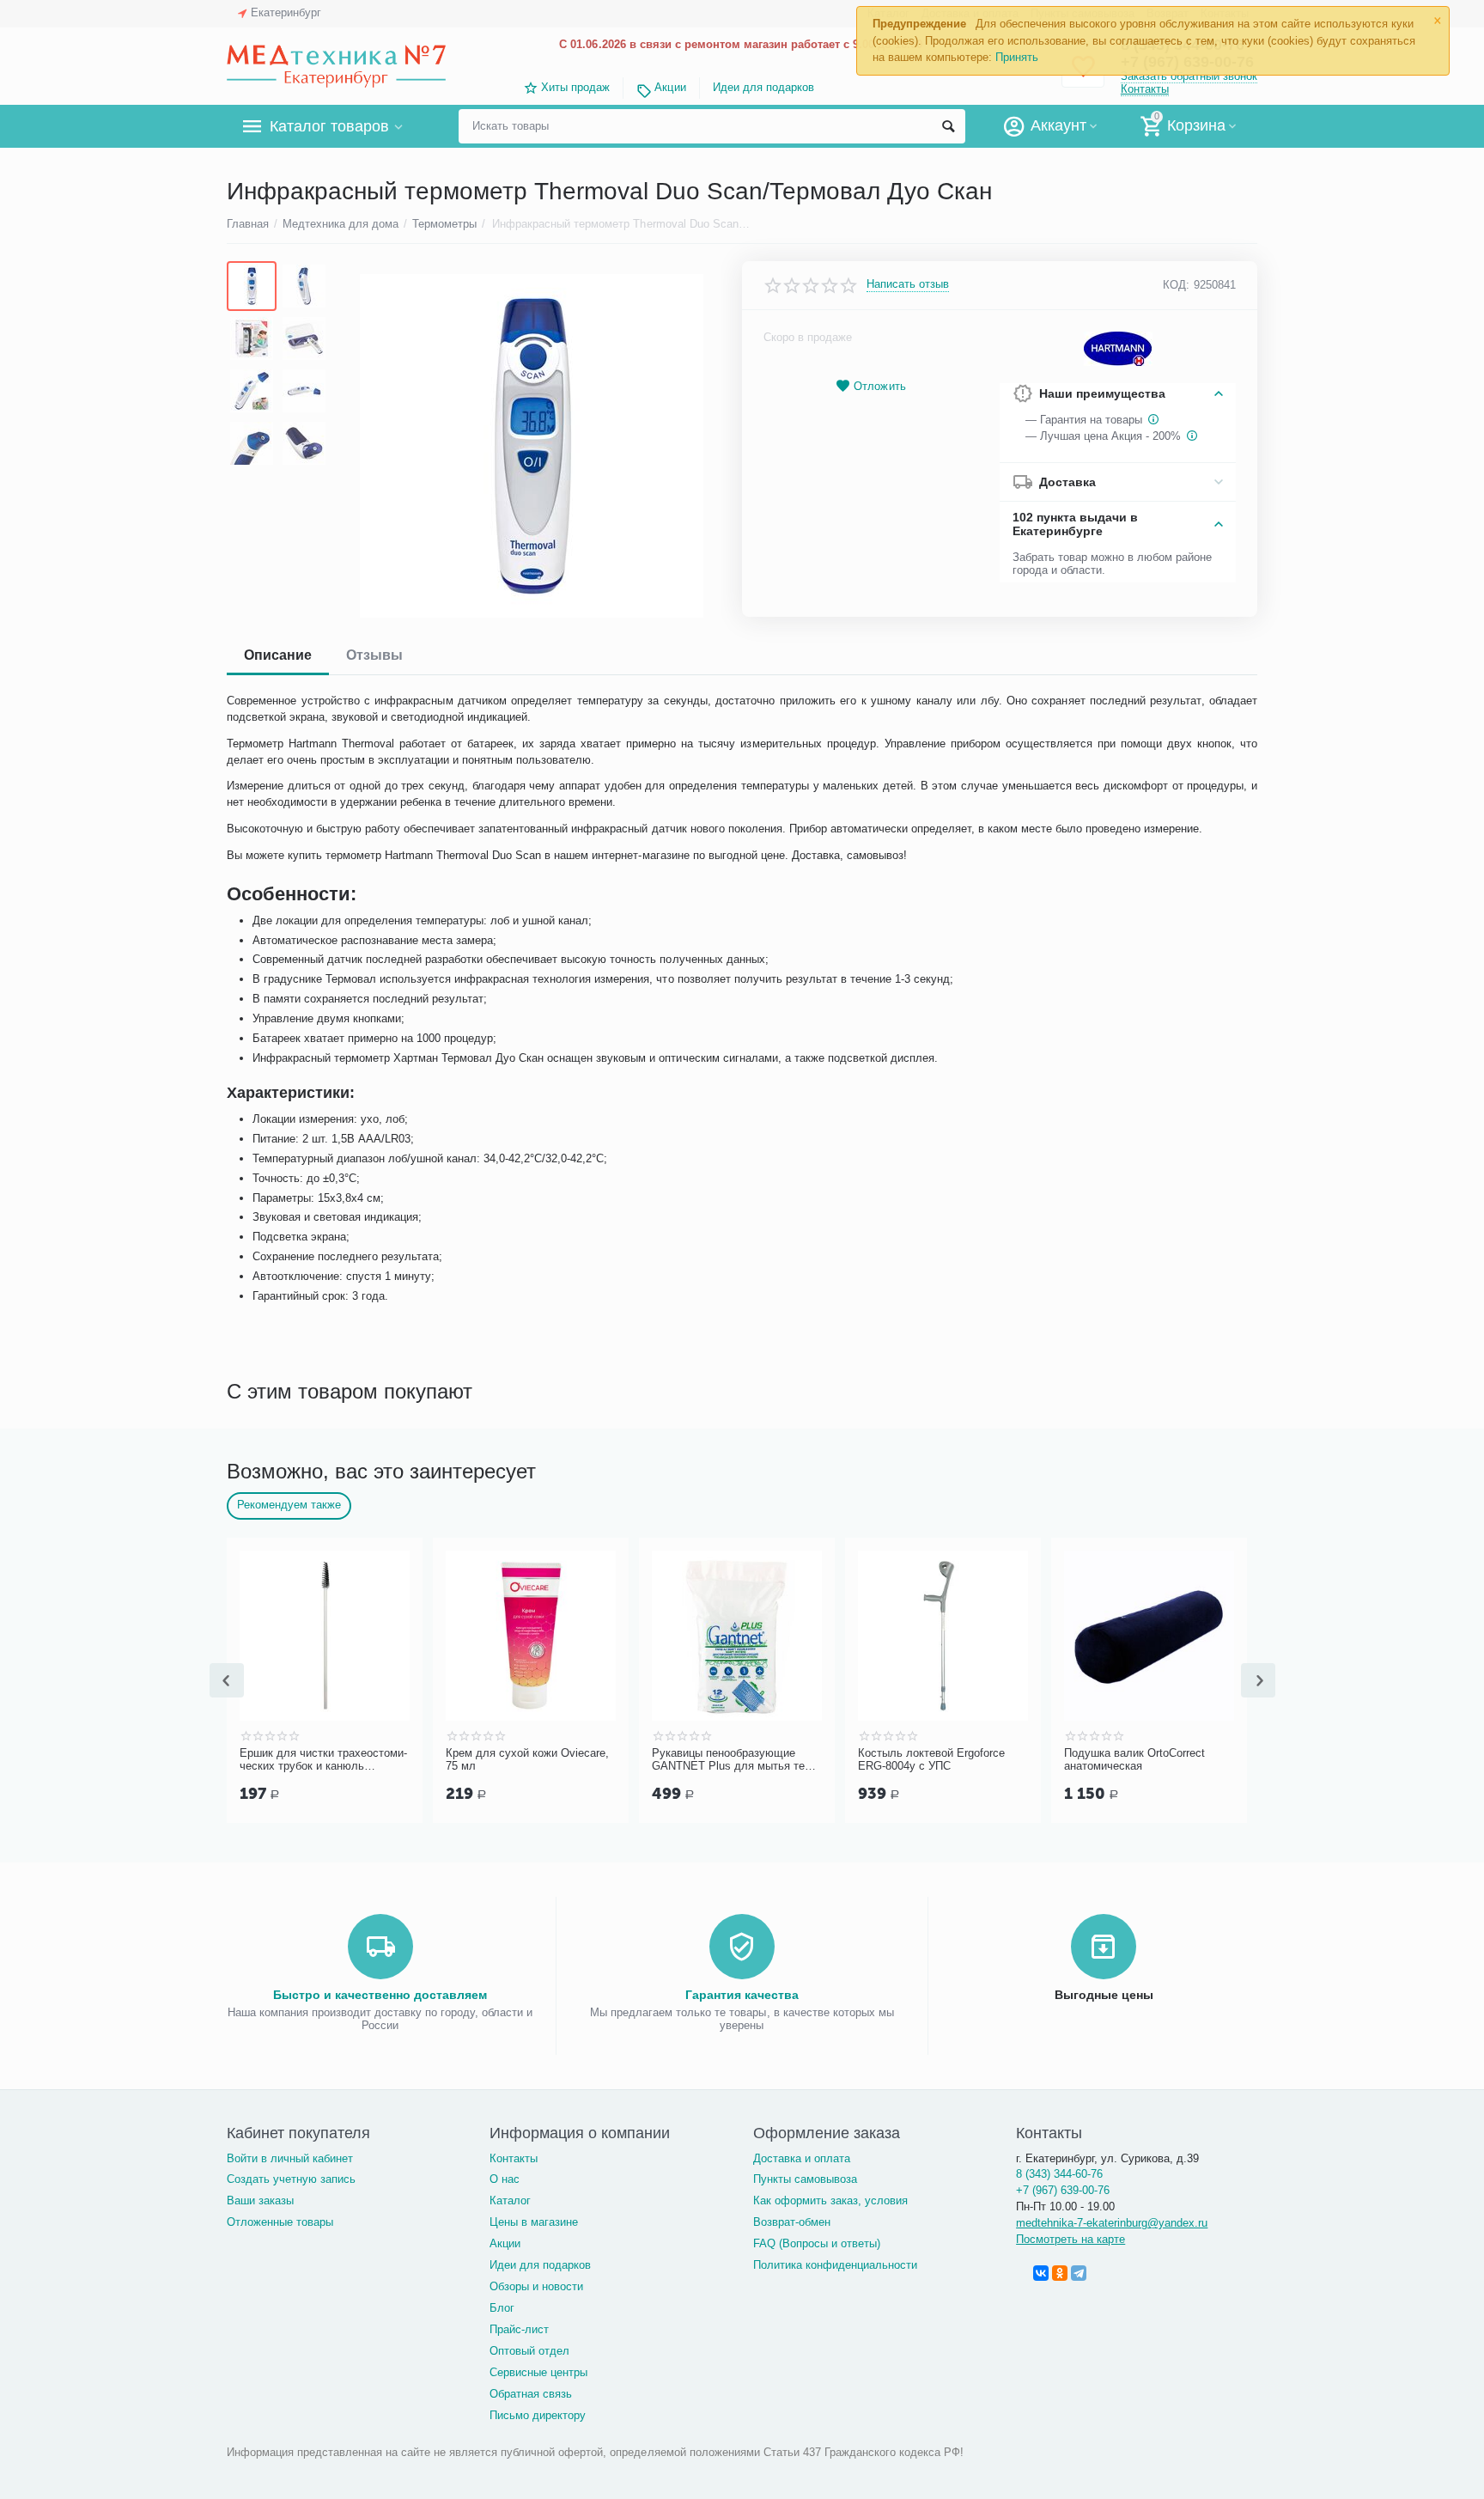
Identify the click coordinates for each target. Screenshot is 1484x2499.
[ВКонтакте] (1041, 2273)
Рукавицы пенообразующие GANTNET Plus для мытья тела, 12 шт (736, 1760)
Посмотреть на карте (1070, 2239)
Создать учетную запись (291, 2179)
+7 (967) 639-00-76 (1063, 2190)
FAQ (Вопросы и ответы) (817, 2243)
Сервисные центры (538, 2372)
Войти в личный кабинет (290, 2158)
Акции (670, 87)
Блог (502, 2308)
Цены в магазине (534, 2222)
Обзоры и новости (536, 2286)
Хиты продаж (575, 87)
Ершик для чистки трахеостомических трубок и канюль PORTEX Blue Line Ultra (323, 1760)
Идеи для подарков (763, 87)
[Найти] (948, 126)
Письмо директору (538, 2415)
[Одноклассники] (1060, 2273)
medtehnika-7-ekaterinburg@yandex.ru (1112, 2223)
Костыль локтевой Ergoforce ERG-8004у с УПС (931, 1760)
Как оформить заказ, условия (830, 2200)
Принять (1017, 57)
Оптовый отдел (529, 2351)
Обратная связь (531, 2394)
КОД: (1176, 285)
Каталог (510, 2200)
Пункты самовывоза (805, 2179)
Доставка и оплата (802, 2158)
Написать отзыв (908, 284)
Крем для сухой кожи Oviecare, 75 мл (527, 1760)
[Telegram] (1079, 2273)
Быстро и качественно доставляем (380, 1995)
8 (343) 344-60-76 (1059, 2174)
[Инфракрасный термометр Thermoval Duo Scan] (531, 446)
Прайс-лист (519, 2329)
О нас (505, 2179)
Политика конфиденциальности (835, 2265)
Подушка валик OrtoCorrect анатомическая (1134, 1760)
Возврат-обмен (792, 2222)
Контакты (1145, 89)
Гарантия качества (742, 1995)
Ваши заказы (260, 2200)
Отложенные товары (280, 2222)
